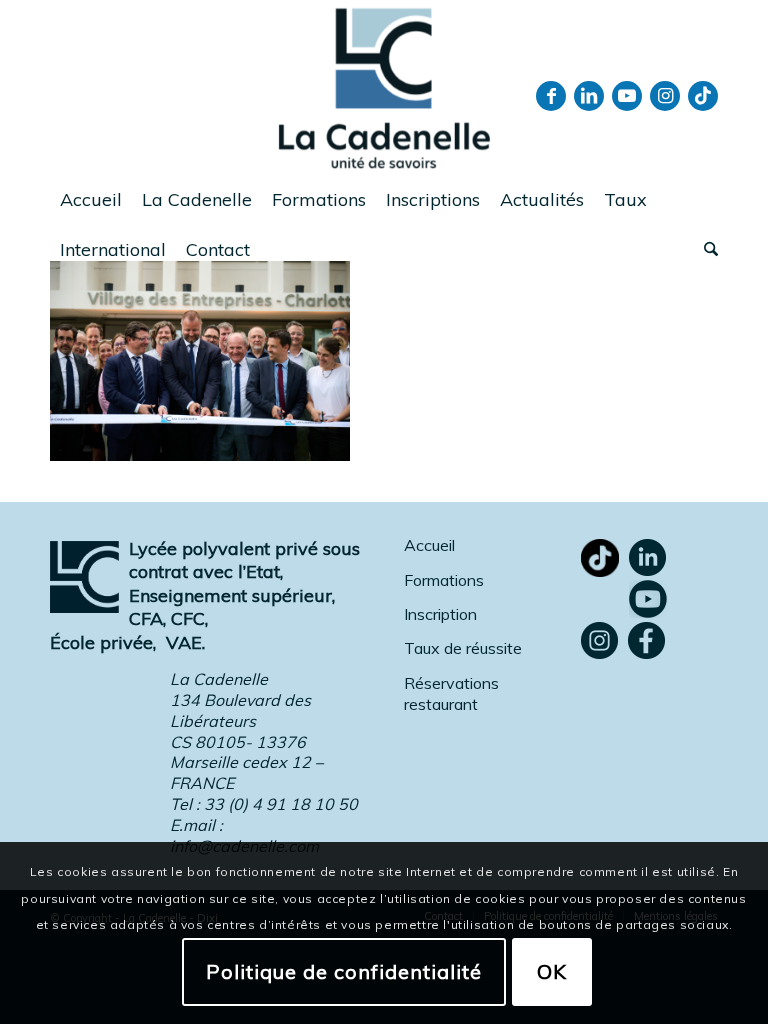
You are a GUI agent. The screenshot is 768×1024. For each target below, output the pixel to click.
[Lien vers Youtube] (627, 96)
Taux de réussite (463, 648)
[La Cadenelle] (384, 87)
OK (552, 971)
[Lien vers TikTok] (703, 96)
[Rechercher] (706, 250)
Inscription (440, 614)
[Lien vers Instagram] (665, 96)
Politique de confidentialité (344, 971)
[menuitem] (91, 200)
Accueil (429, 545)
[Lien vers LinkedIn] (589, 96)
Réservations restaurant (451, 693)
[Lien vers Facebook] (551, 96)
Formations (444, 580)
